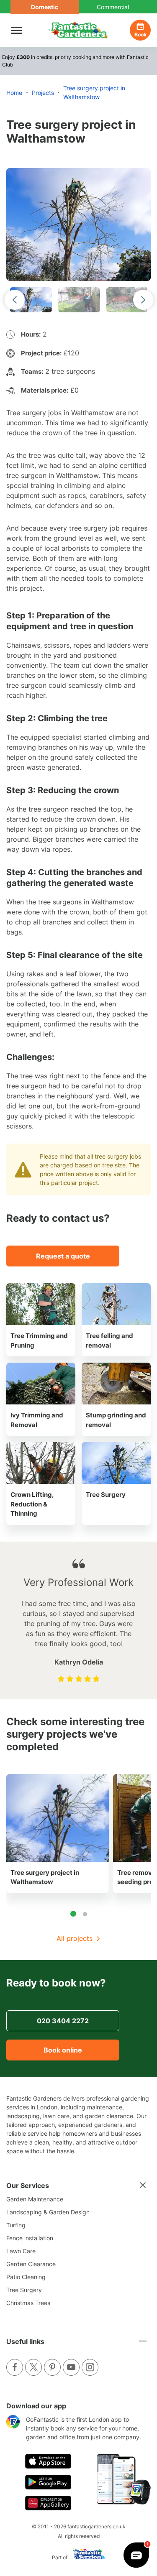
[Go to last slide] (15, 300)
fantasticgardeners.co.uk (97, 2526)
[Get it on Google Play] (48, 2482)
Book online (63, 2050)
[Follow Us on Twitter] (33, 2367)
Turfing (16, 2225)
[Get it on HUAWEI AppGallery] (48, 2503)
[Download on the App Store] (48, 2461)
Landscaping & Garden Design (48, 2212)
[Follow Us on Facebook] (15, 2367)
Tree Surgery (24, 2290)
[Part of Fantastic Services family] (87, 2557)
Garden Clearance (31, 2264)
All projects (75, 1938)
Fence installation (30, 2238)
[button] (31, 300)
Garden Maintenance (35, 2199)
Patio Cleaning (26, 2277)
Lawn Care (21, 2251)
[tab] (73, 1914)
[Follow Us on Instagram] (90, 2367)
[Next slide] (143, 300)
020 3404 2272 (63, 2021)
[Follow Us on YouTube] (71, 2367)
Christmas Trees (28, 2303)
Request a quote (63, 1256)
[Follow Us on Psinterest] (52, 2367)
